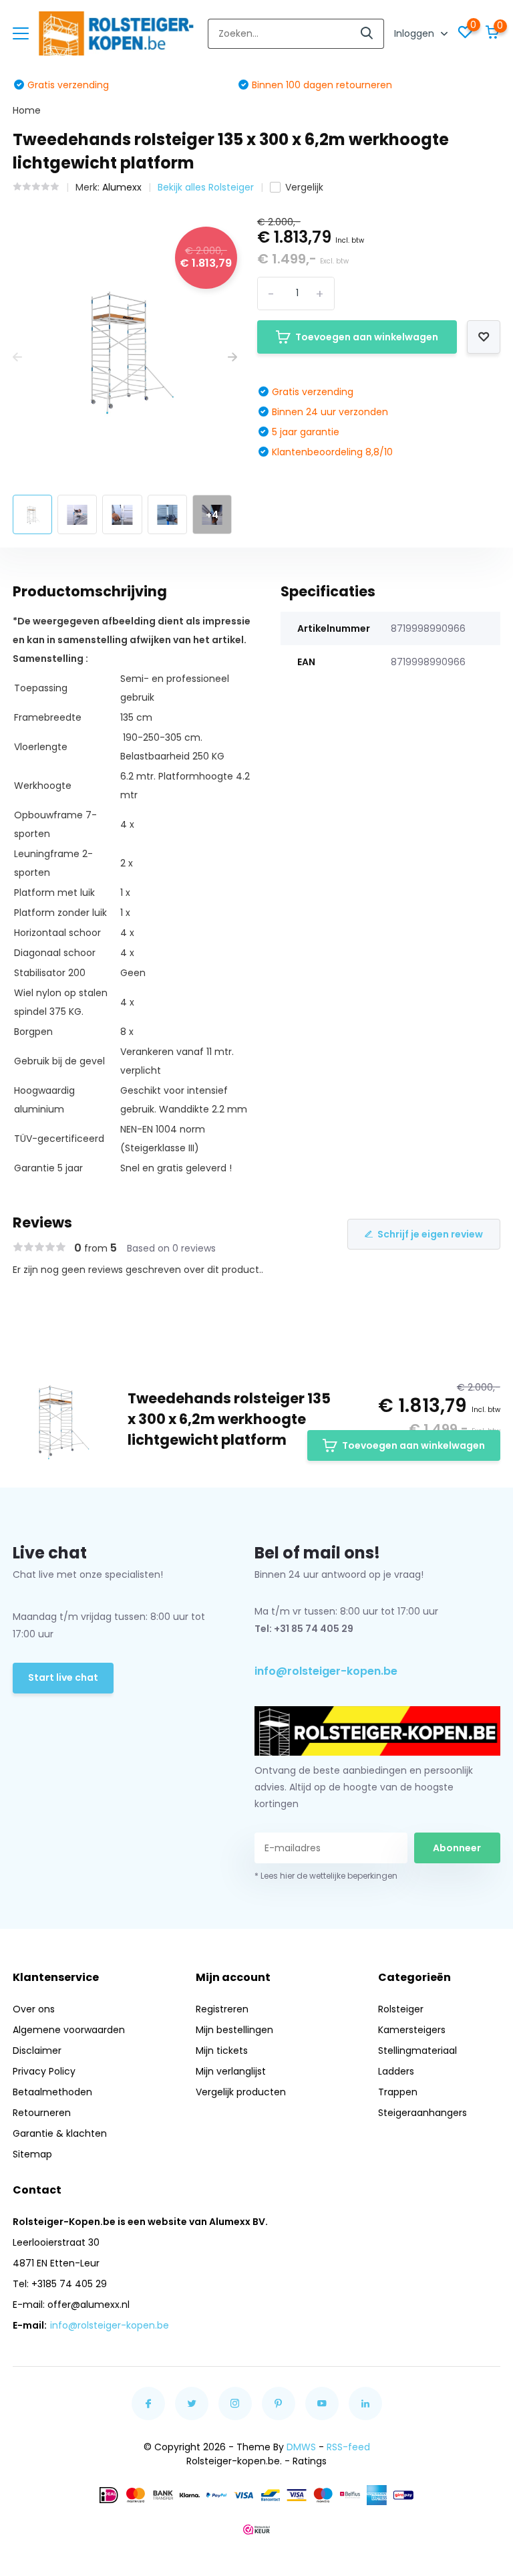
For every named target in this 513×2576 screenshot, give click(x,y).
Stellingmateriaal (417, 2051)
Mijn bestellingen (234, 2030)
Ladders (396, 2071)
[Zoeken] (367, 34)
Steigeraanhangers (422, 2113)
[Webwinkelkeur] (256, 2529)
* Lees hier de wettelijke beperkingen (326, 1876)
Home (27, 110)
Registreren (222, 2009)
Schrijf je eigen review (430, 1234)
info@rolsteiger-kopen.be (326, 1671)
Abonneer (457, 1848)
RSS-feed (348, 2447)
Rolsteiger (401, 2009)
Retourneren (42, 2113)
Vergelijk (304, 187)
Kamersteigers (412, 2030)
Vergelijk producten (241, 2092)
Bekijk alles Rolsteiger (206, 187)
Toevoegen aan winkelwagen (367, 337)
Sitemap (32, 2154)
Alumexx (122, 187)
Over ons (34, 2009)
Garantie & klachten (60, 2133)
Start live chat (63, 1677)
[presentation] (17, 357)
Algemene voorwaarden (69, 2030)
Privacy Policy (44, 2071)
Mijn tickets (222, 2051)
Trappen (398, 2092)
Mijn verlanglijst (231, 2071)
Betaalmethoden (52, 2092)
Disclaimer (37, 2051)
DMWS (301, 2447)
